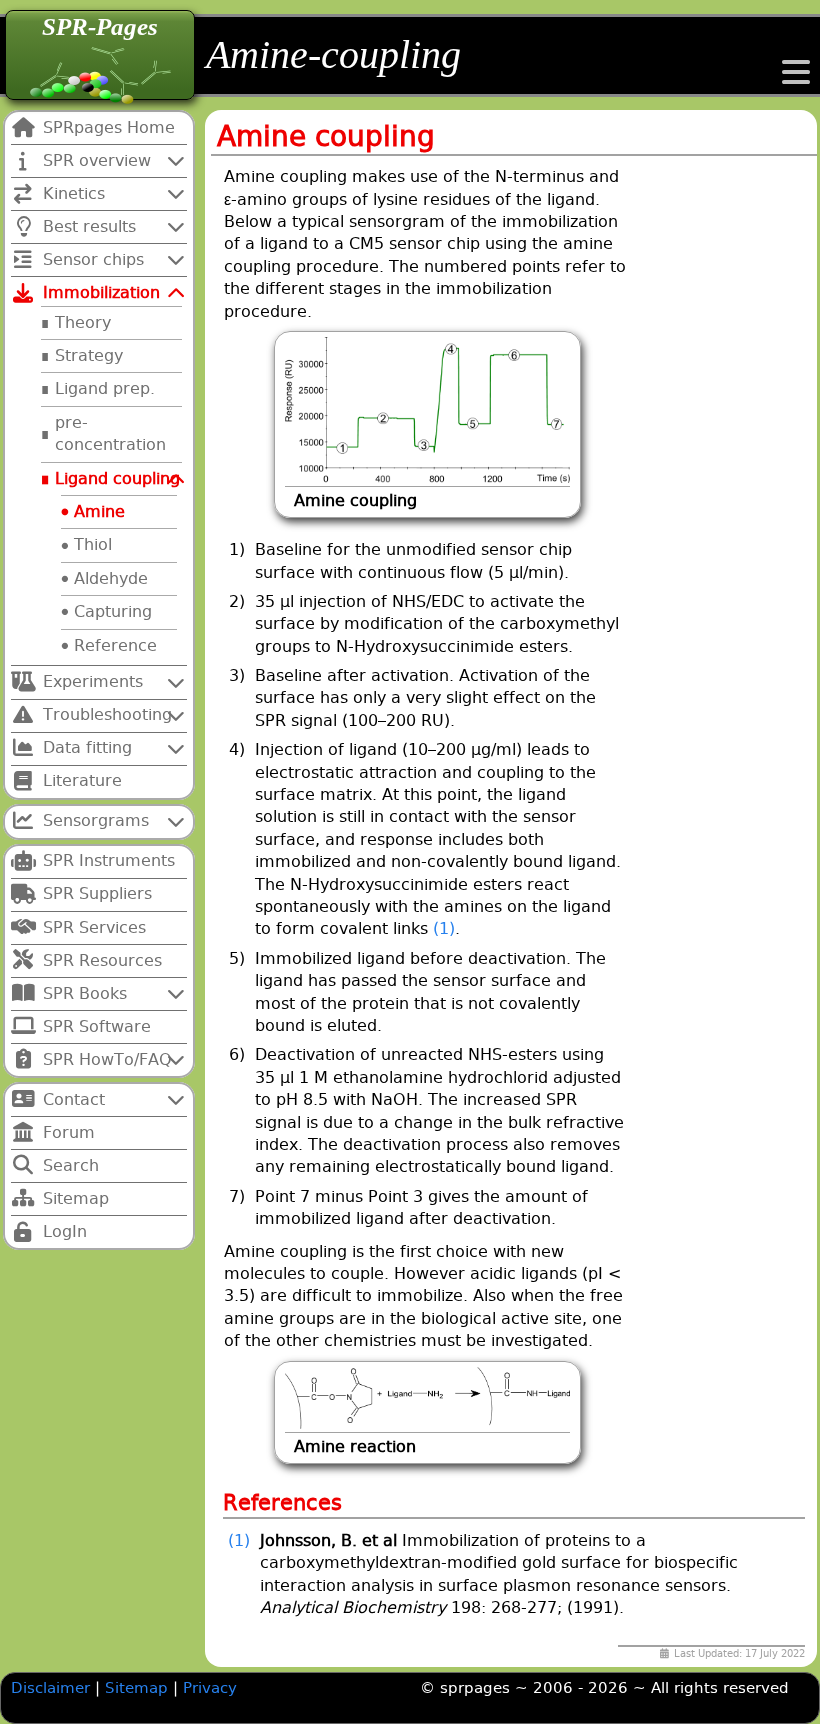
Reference (115, 645)
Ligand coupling (117, 478)
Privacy (210, 1688)
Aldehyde (111, 578)
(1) (444, 928)
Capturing (113, 611)
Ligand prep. (105, 388)
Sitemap (139, 1688)
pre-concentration (110, 433)
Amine (99, 511)
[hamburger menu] (796, 78)
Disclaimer (50, 1688)
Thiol (93, 544)
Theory (83, 322)
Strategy (89, 355)
